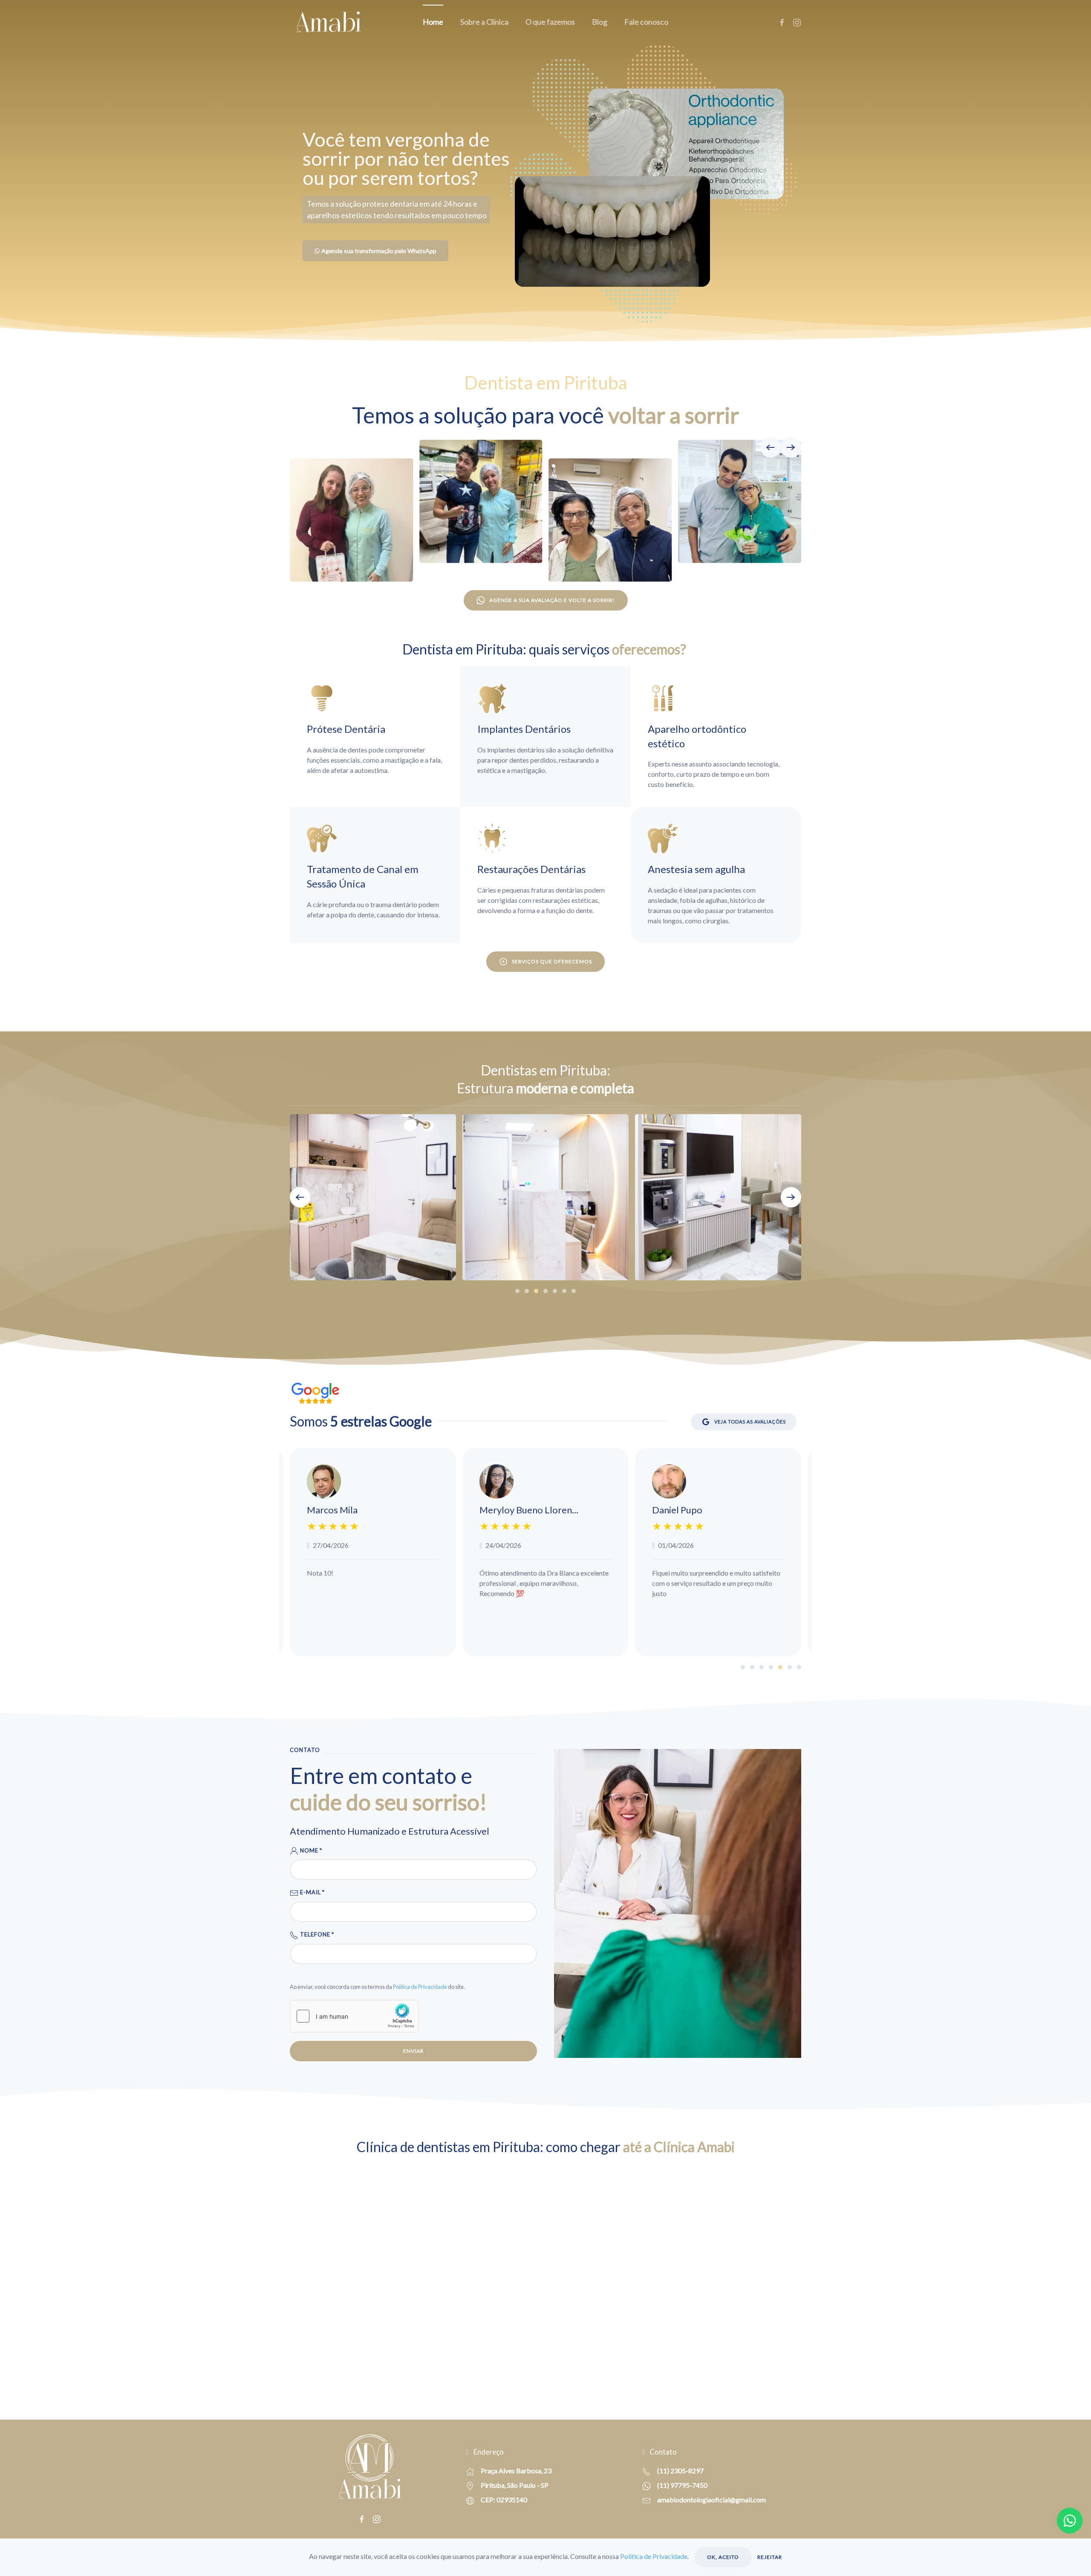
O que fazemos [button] (550, 22)
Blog (600, 22)
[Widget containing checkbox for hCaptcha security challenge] (354, 2016)
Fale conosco (646, 22)
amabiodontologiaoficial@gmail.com (711, 2500)
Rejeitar (770, 2557)
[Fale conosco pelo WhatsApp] (1070, 2521)
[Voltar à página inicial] (328, 22)
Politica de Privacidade (654, 2556)
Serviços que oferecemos (552, 961)
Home (433, 22)
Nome (310, 1850)
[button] (771, 447)
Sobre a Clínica (484, 22)
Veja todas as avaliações (750, 1422)
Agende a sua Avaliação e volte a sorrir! (552, 600)
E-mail (312, 1892)
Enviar (413, 2051)
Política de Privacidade (420, 1987)
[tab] (517, 1291)
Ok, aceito (723, 2557)
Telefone (316, 1934)
